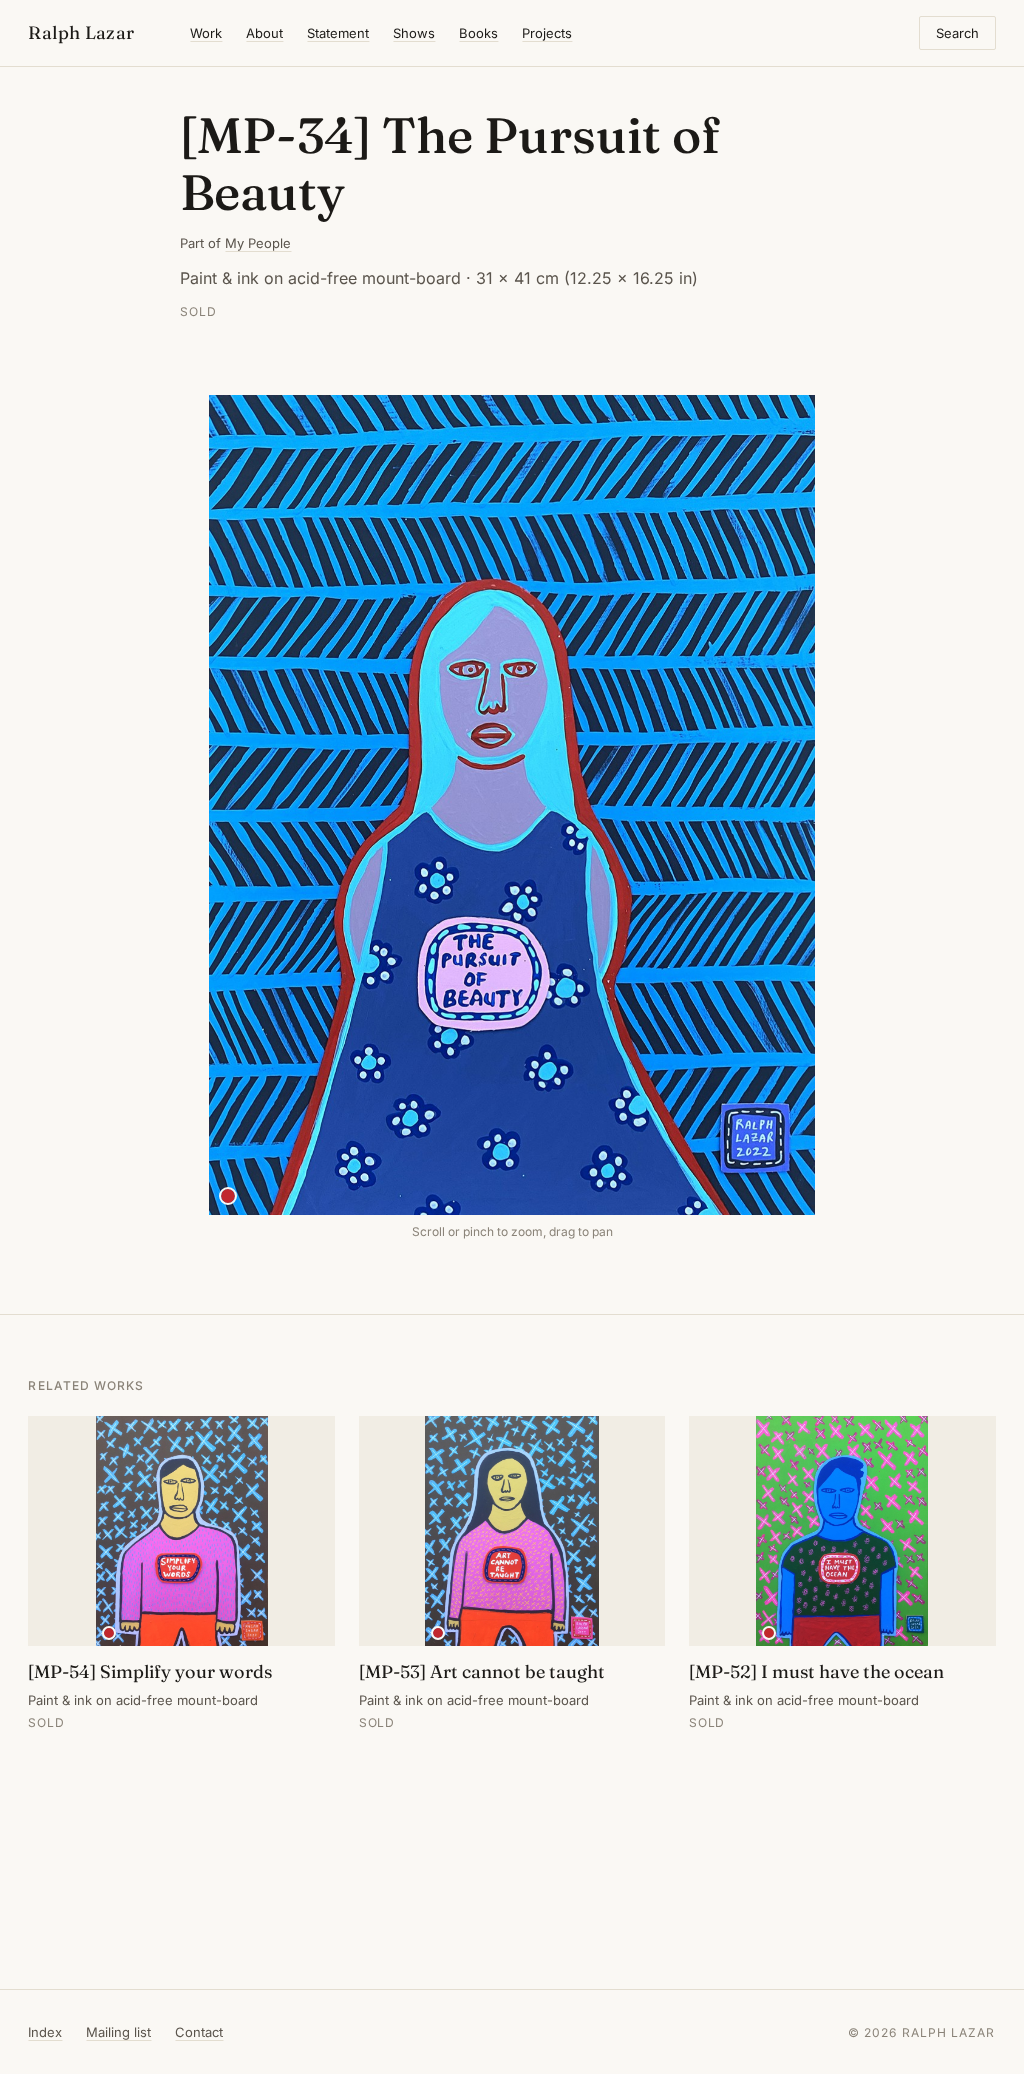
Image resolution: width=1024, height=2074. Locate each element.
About (264, 33)
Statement (338, 33)
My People (258, 243)
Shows (414, 33)
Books (478, 33)
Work (206, 33)
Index (45, 2032)
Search (957, 33)
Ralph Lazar (81, 32)
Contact (199, 2032)
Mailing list (118, 2032)
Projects (547, 33)
